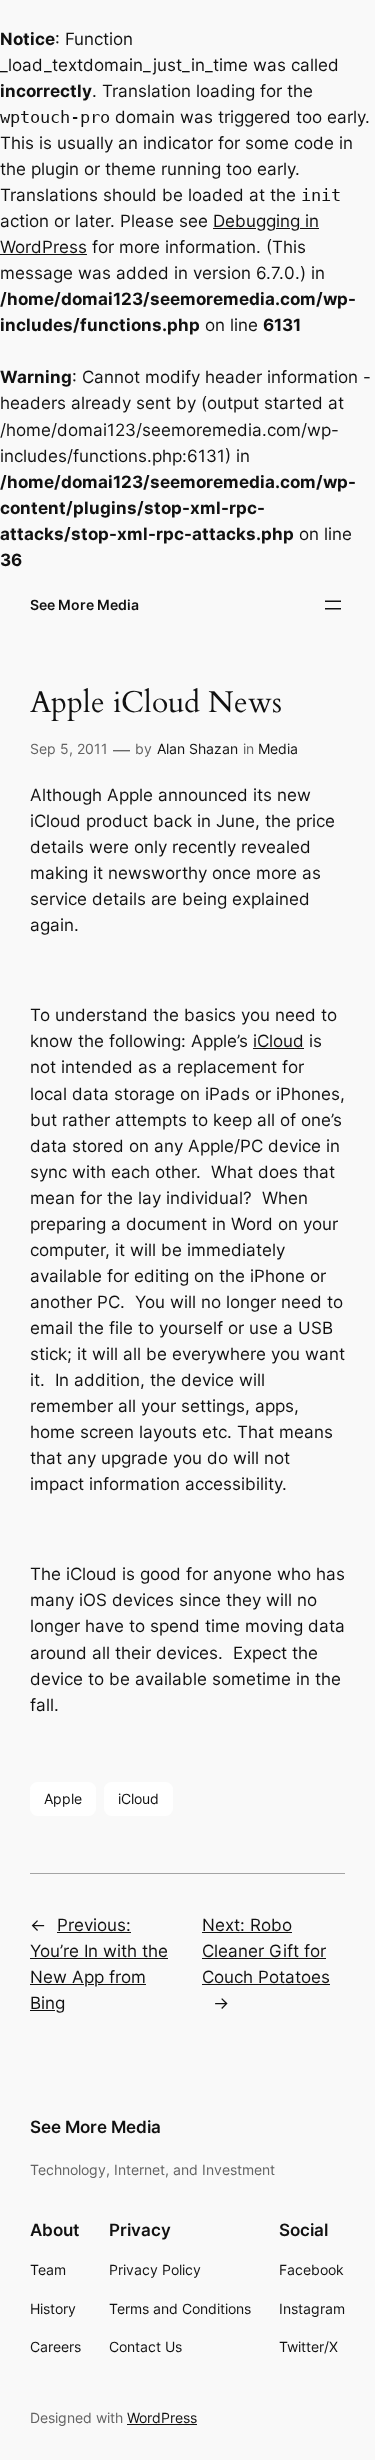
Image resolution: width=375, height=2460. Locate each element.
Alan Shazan (197, 748)
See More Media (84, 604)
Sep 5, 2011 (69, 748)
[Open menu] (333, 605)
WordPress (162, 2417)
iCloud (278, 1041)
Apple (63, 1798)
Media (278, 748)
